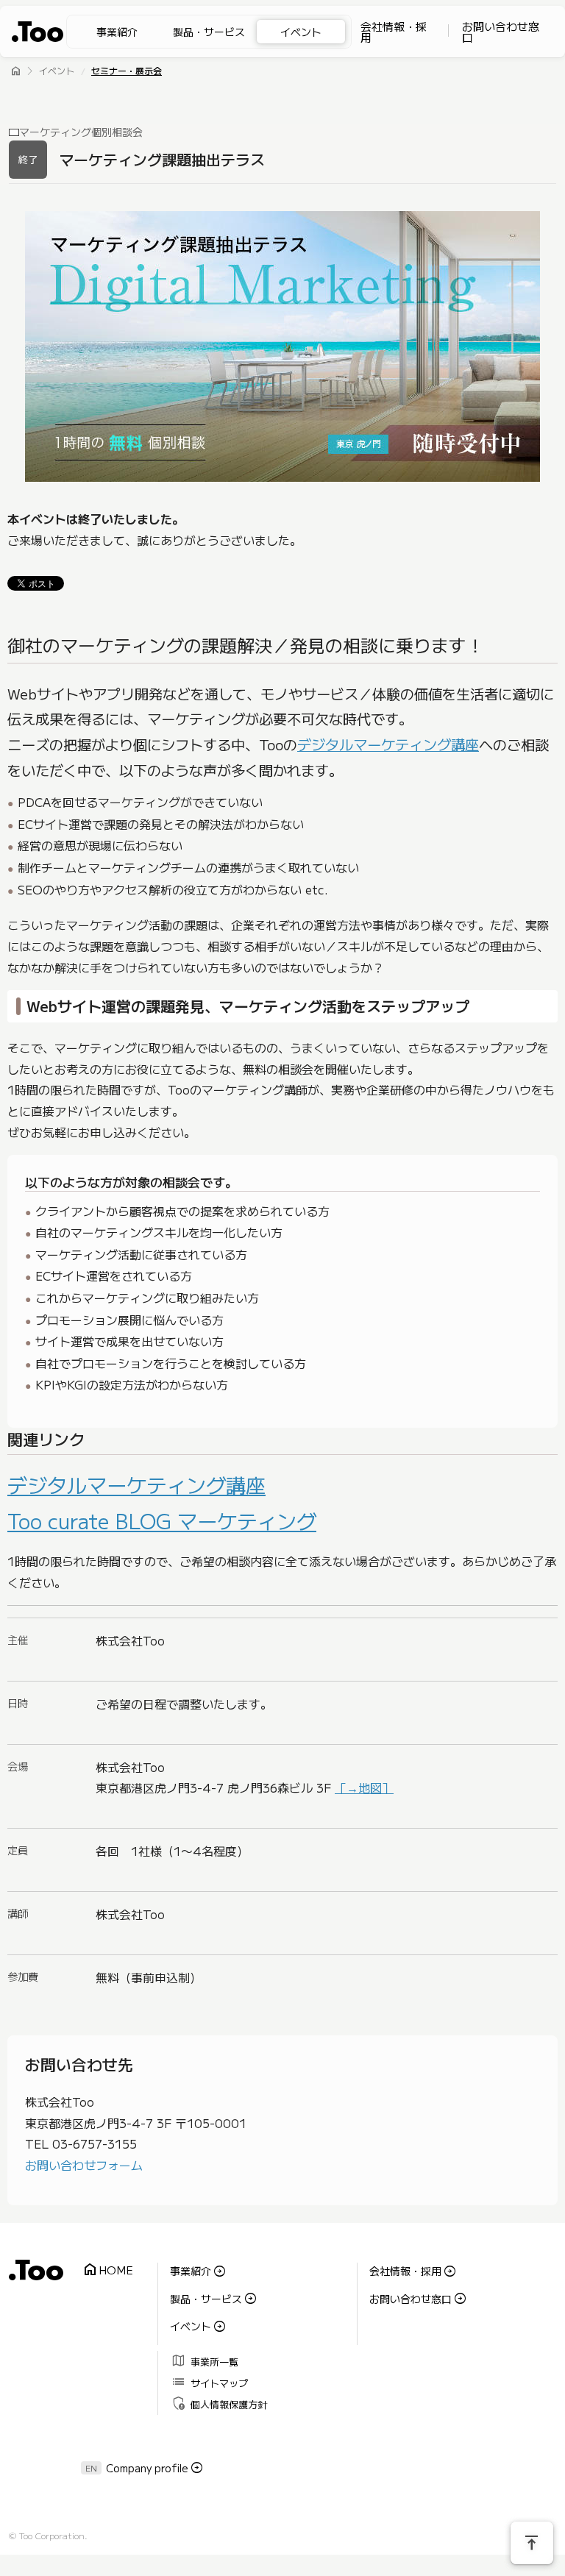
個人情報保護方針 (220, 2404)
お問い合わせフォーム (84, 2165)
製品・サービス (209, 32)
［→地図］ (364, 1787)
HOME (108, 2270)
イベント (301, 32)
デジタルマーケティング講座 (388, 744)
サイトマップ (210, 2382)
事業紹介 (117, 32)
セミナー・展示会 (127, 72)
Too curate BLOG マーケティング (162, 1520)
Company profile (147, 2468)
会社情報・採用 (394, 32)
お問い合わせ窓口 (501, 32)
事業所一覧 (205, 2361)
